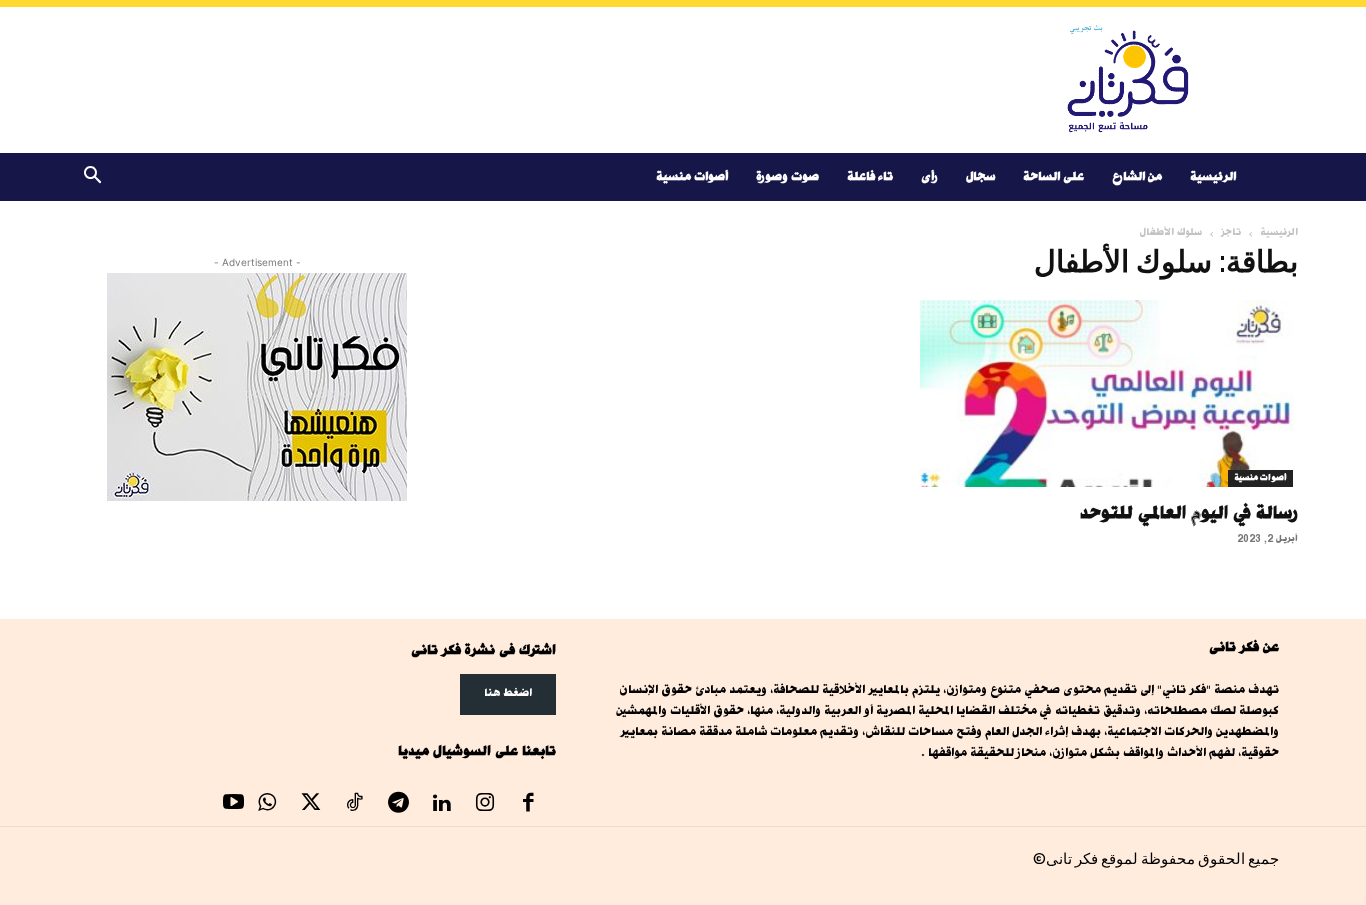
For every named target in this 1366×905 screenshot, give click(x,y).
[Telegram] (398, 805)
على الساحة (1053, 176)
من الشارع (1137, 176)
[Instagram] (485, 805)
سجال (980, 176)
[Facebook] (529, 805)
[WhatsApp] (268, 805)
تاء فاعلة (870, 176)
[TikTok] (355, 805)
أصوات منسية (692, 176)
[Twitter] (311, 805)
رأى (929, 176)
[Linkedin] (442, 805)
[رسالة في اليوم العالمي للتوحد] (1109, 393)
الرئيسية (1213, 176)
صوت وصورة (787, 176)
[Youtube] (234, 805)
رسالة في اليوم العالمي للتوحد (1189, 512)
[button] (92, 178)
